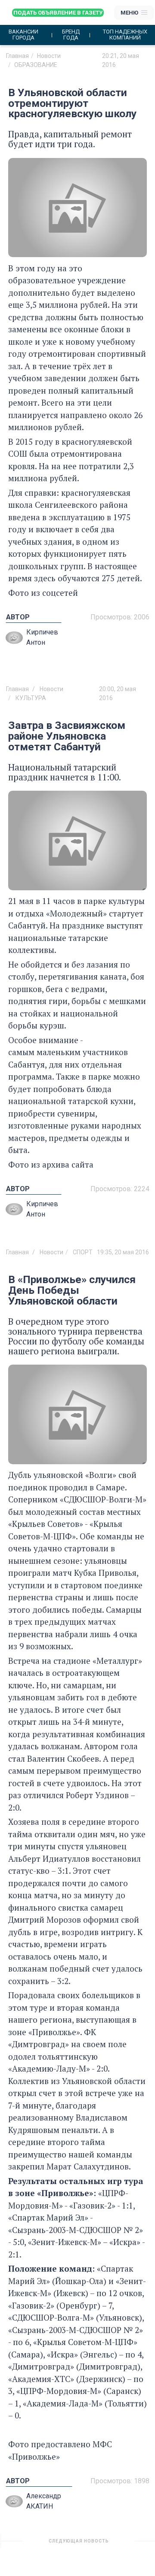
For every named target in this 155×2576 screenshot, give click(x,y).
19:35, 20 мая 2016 (123, 1252)
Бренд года (71, 35)
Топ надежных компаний (125, 35)
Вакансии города (23, 35)
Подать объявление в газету (58, 13)
